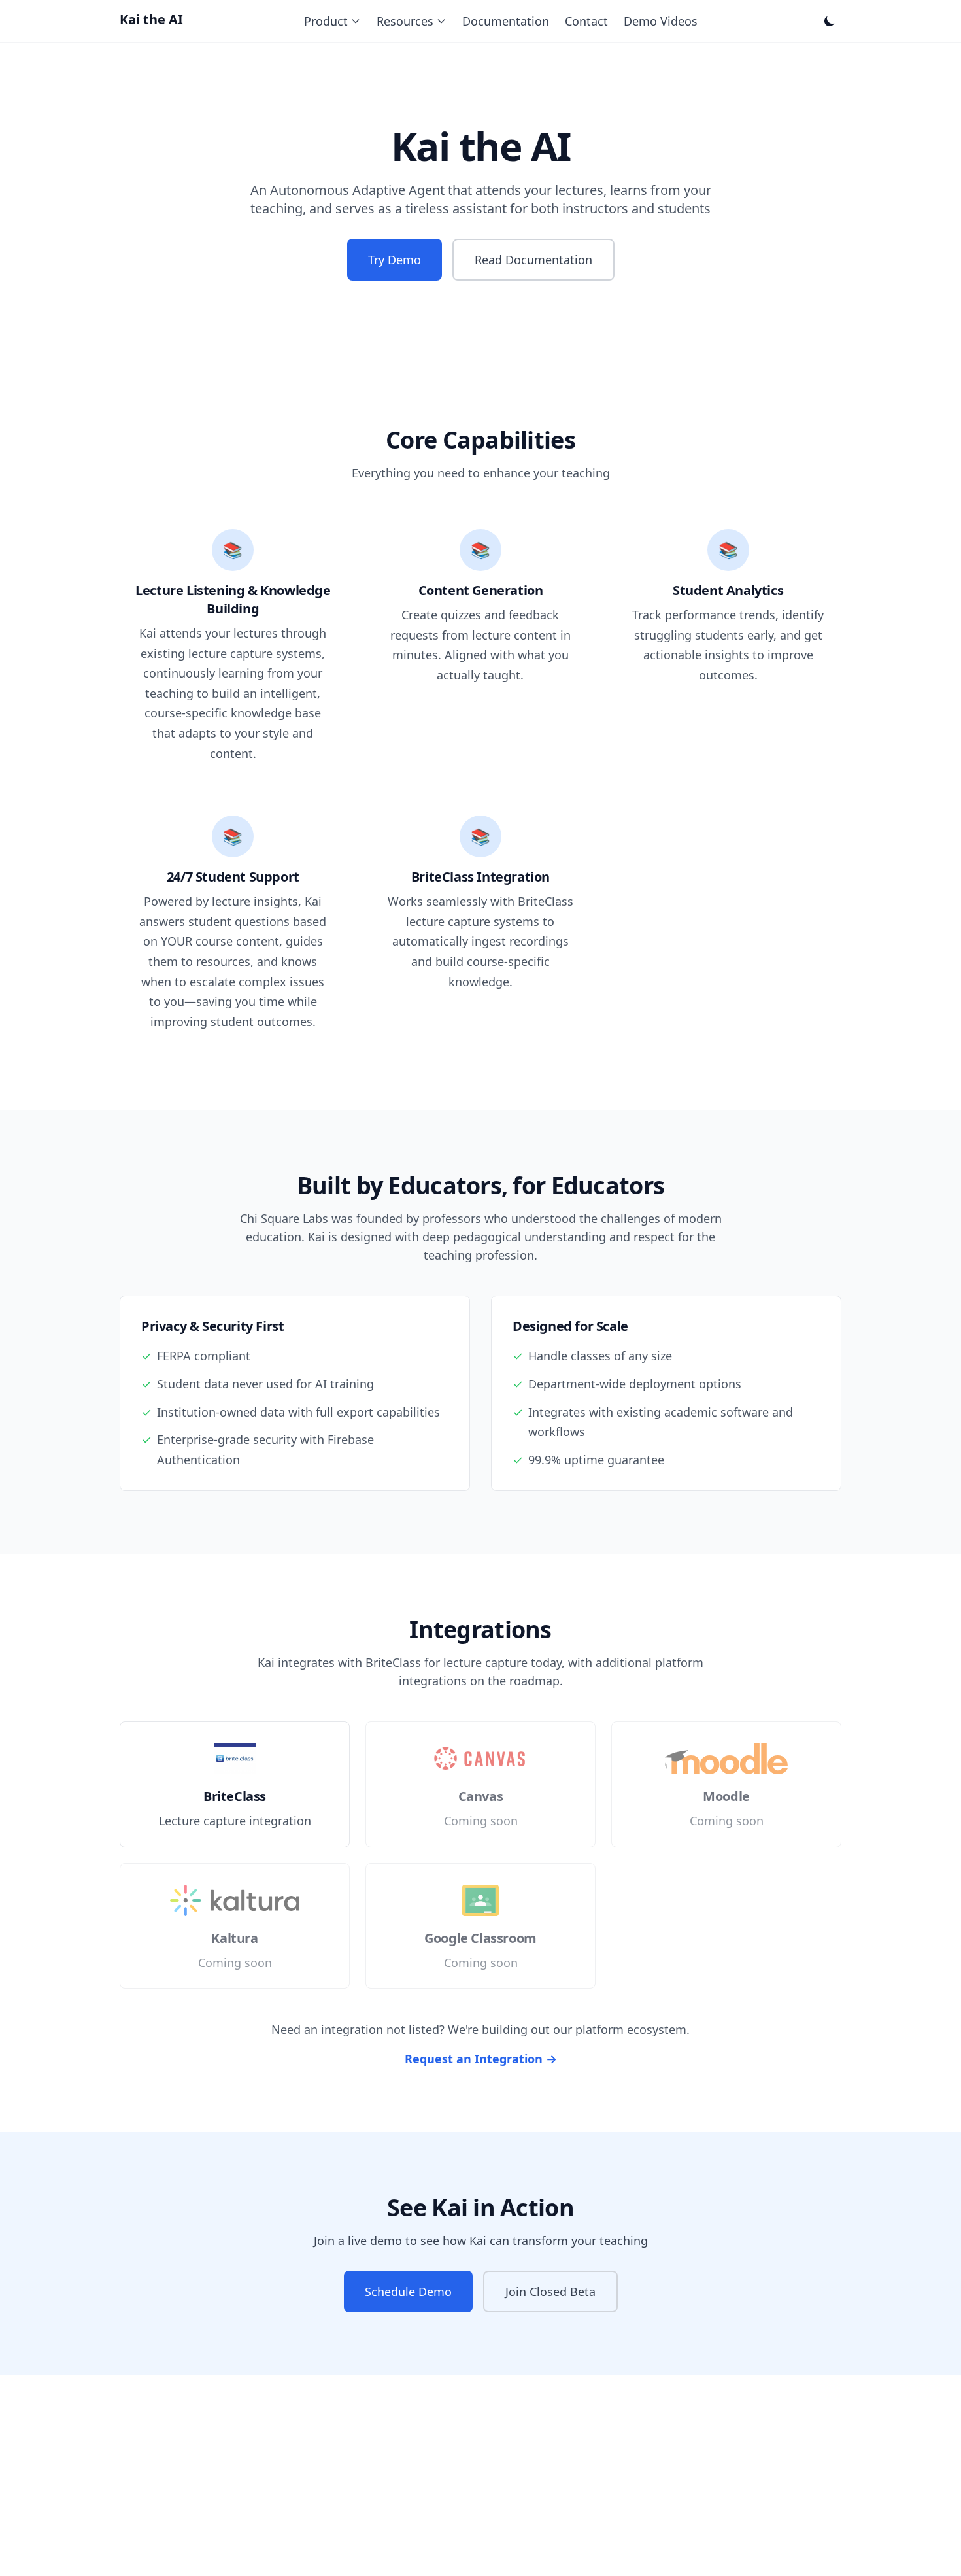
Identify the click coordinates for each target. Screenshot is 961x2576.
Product (326, 21)
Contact (586, 21)
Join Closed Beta (550, 2292)
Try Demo (395, 260)
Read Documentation (533, 260)
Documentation (506, 21)
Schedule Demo (408, 2292)
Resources (405, 21)
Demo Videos (661, 21)
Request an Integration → (481, 2059)
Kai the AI (151, 19)
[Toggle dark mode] (830, 21)
